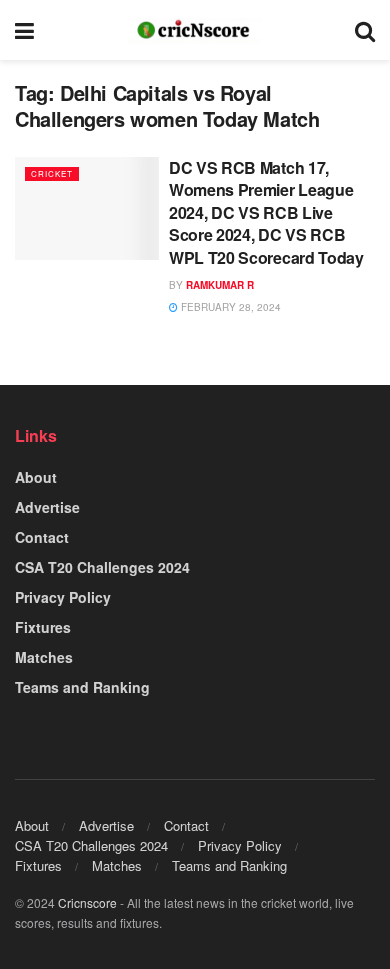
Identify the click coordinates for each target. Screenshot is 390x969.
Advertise (47, 507)
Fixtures (43, 627)
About (36, 477)
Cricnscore (87, 902)
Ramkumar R (220, 285)
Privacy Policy (63, 597)
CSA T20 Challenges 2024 (102, 567)
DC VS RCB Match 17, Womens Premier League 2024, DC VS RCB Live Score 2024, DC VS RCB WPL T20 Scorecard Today (266, 212)
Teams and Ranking (82, 687)
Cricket (52, 173)
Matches (44, 657)
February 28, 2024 (229, 307)
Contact (42, 537)
